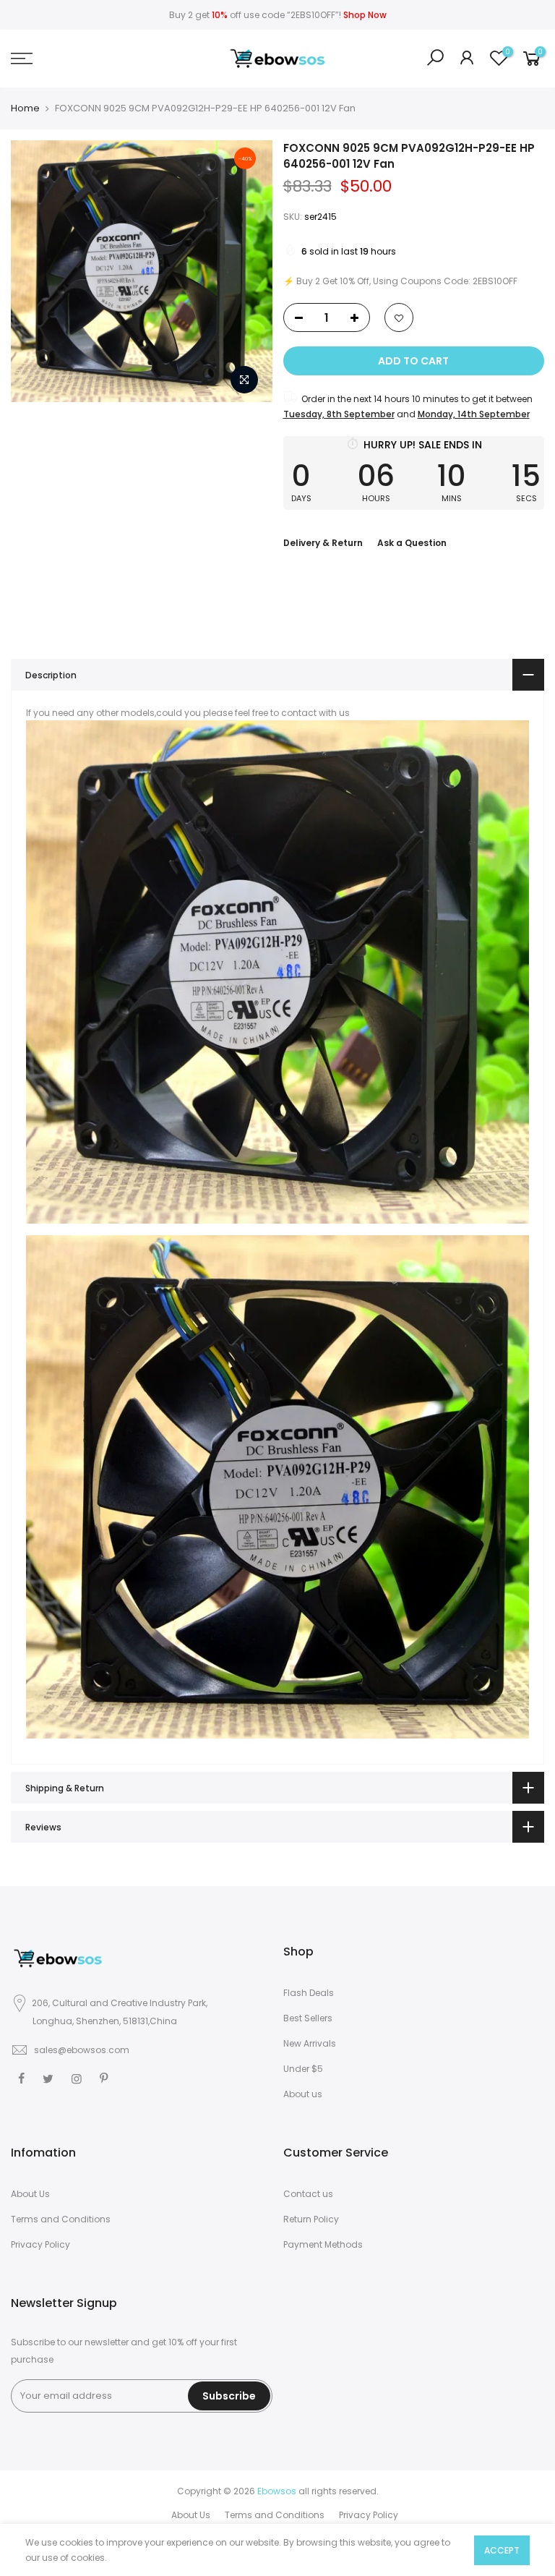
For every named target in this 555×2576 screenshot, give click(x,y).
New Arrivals (310, 2043)
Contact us (308, 2194)
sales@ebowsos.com (82, 2050)
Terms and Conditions (61, 2219)
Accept (502, 2550)
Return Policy (311, 2219)
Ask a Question (412, 543)
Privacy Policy (40, 2244)
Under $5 (303, 2069)
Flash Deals (309, 1993)
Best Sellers (308, 2018)
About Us (30, 2194)
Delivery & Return (323, 543)
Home (25, 108)
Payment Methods (323, 2244)
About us (303, 2094)
